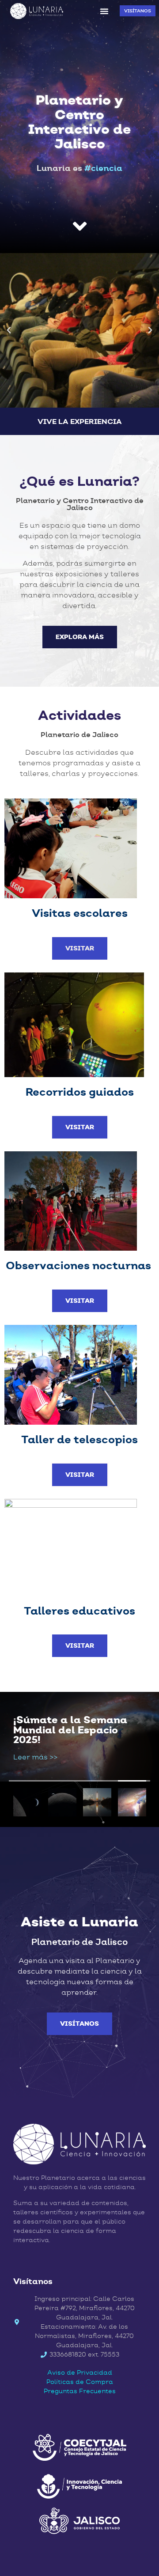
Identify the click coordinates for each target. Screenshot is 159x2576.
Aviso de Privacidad (80, 2372)
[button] (104, 11)
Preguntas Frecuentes (80, 2391)
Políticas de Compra (80, 2382)
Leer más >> (35, 1757)
